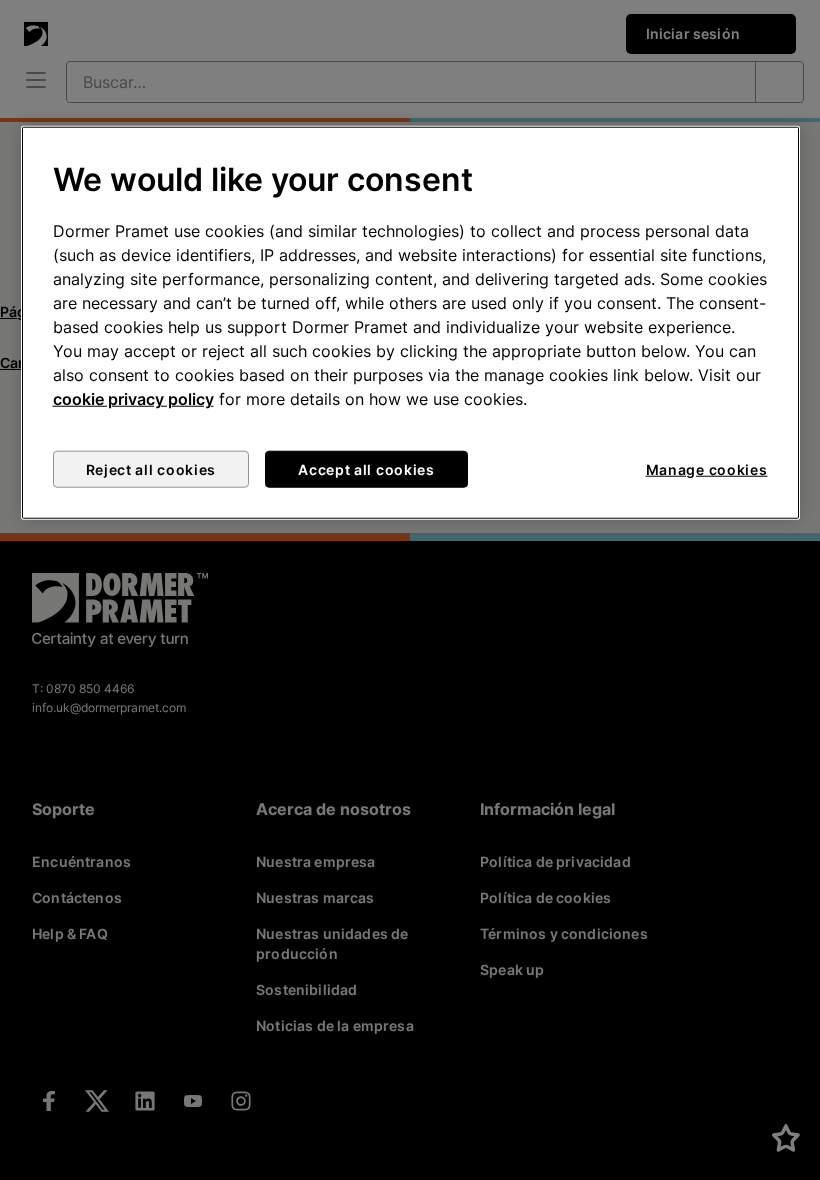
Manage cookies (707, 469)
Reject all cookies (151, 469)
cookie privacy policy (133, 399)
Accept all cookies (366, 469)
